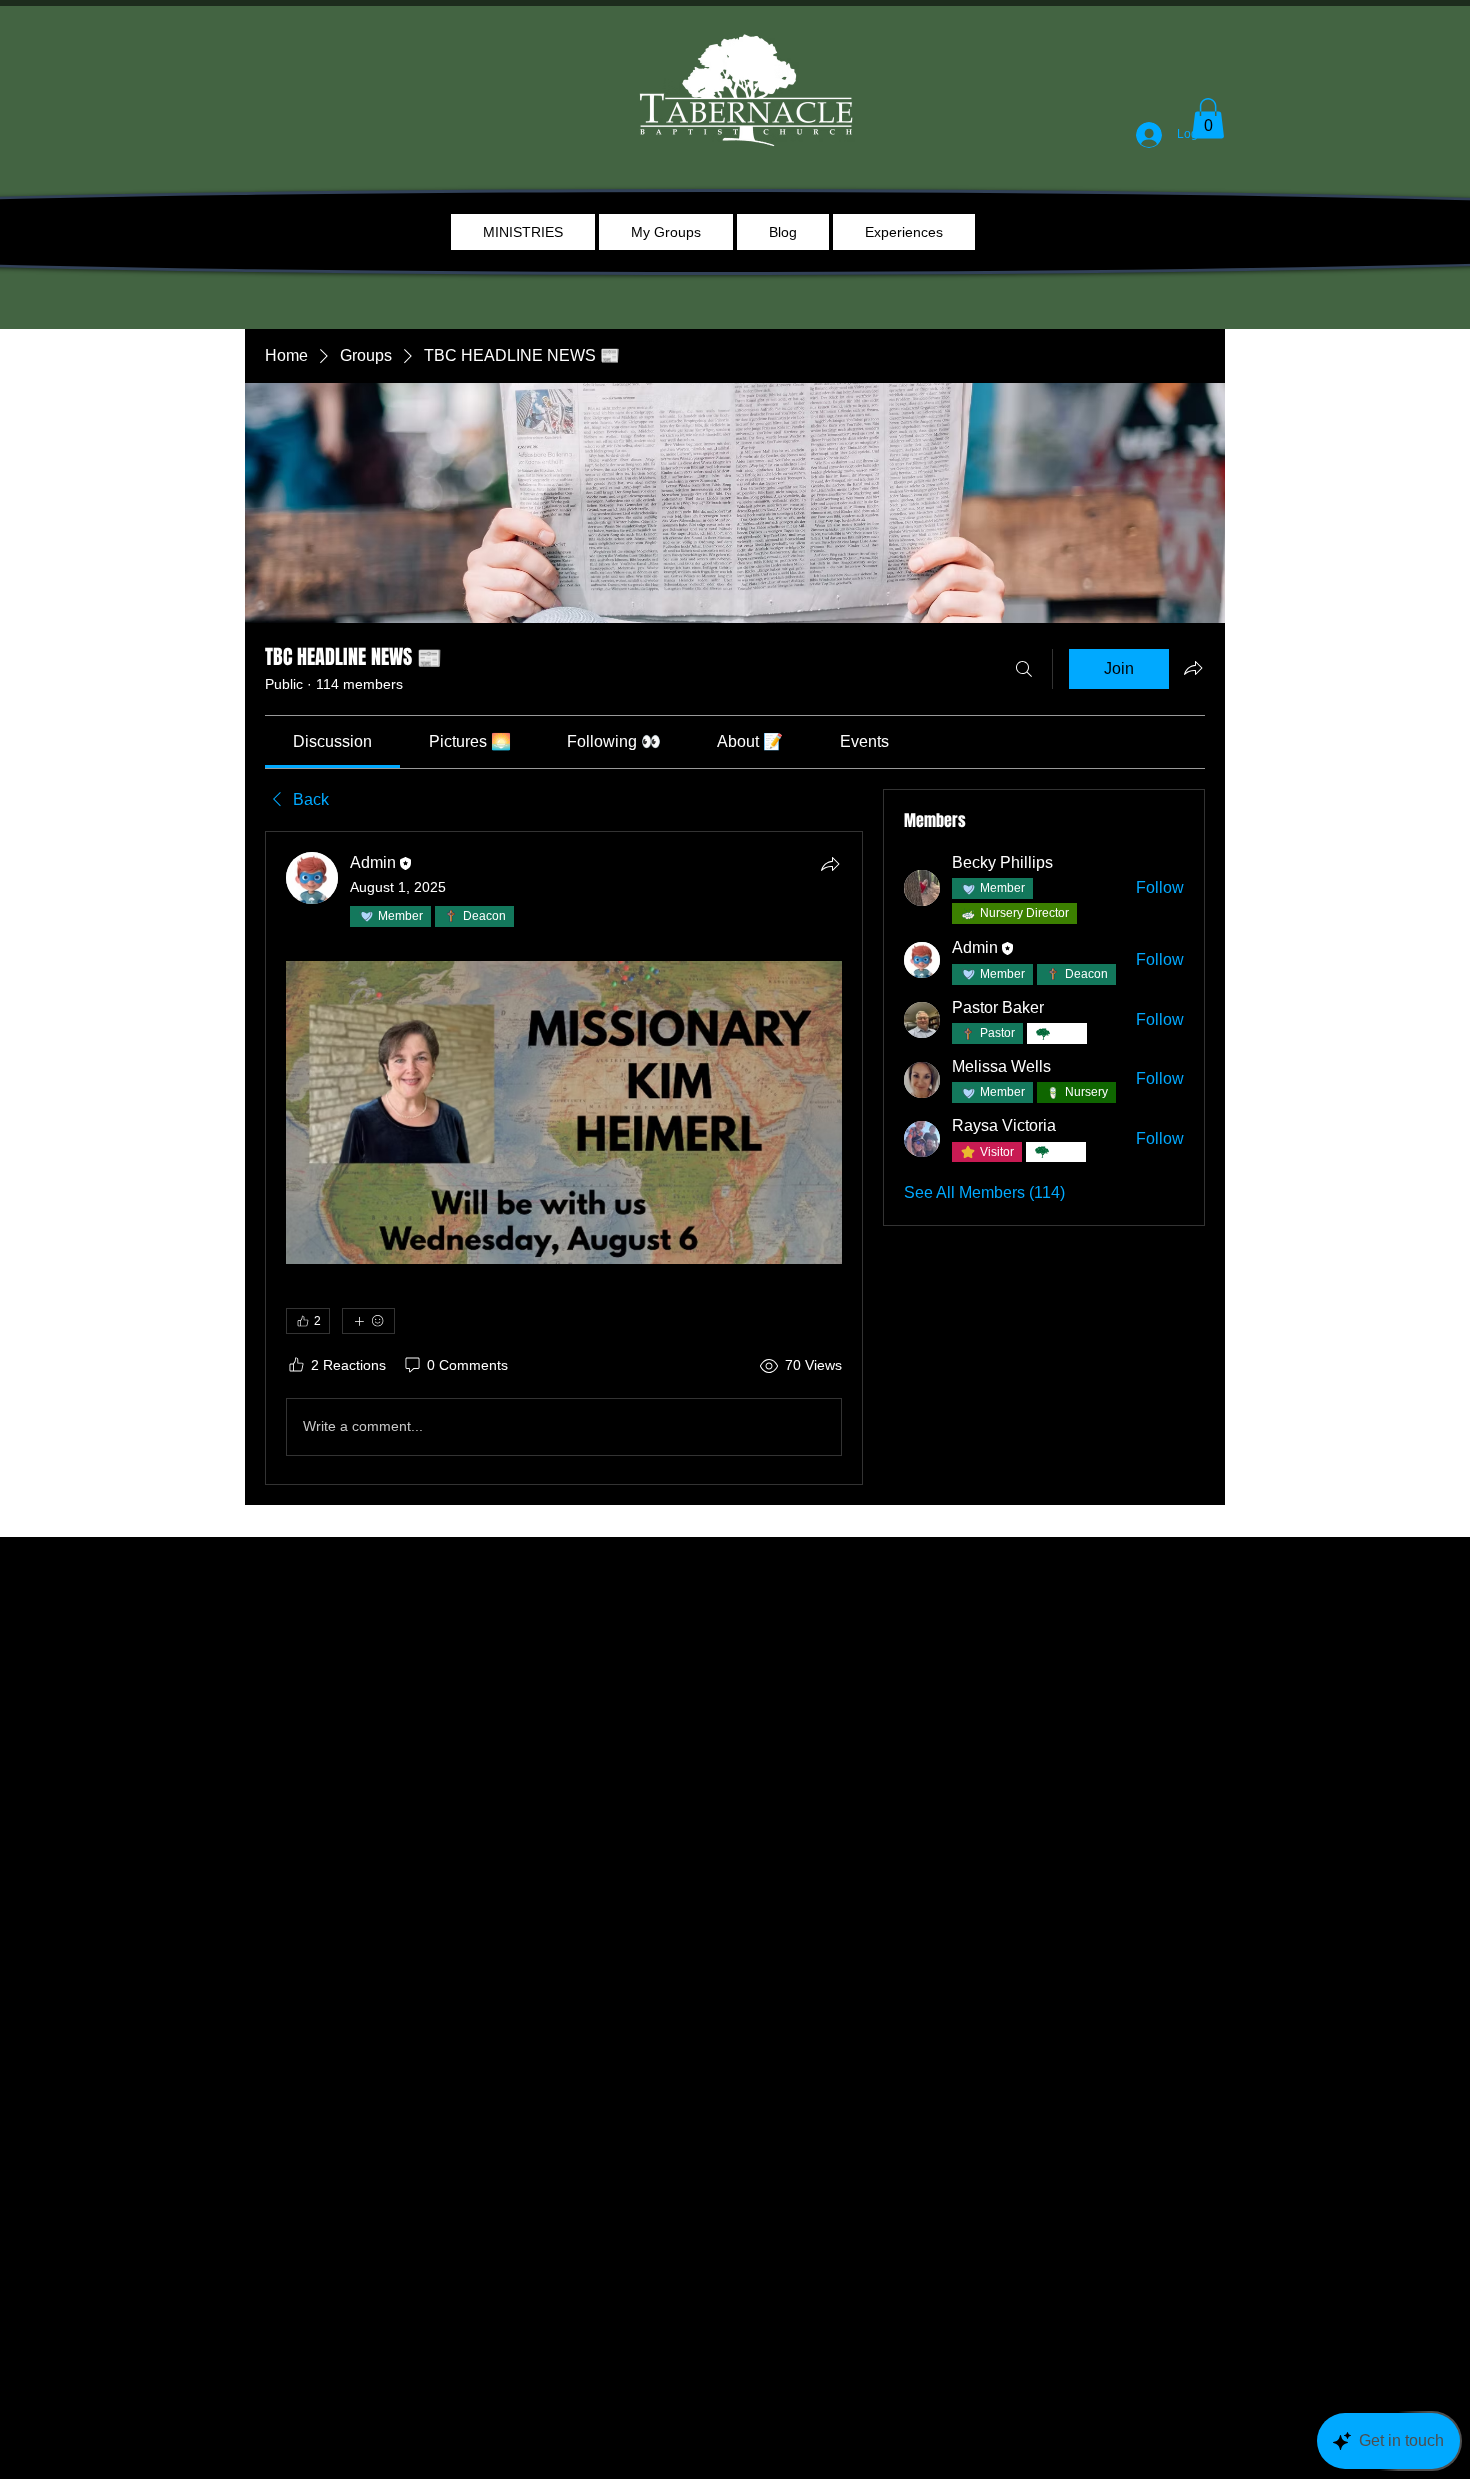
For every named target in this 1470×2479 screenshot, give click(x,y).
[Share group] (1193, 668)
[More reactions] (368, 1321)
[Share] (830, 864)
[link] (332, 741)
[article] (564, 1158)
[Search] (1024, 669)
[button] (1208, 118)
